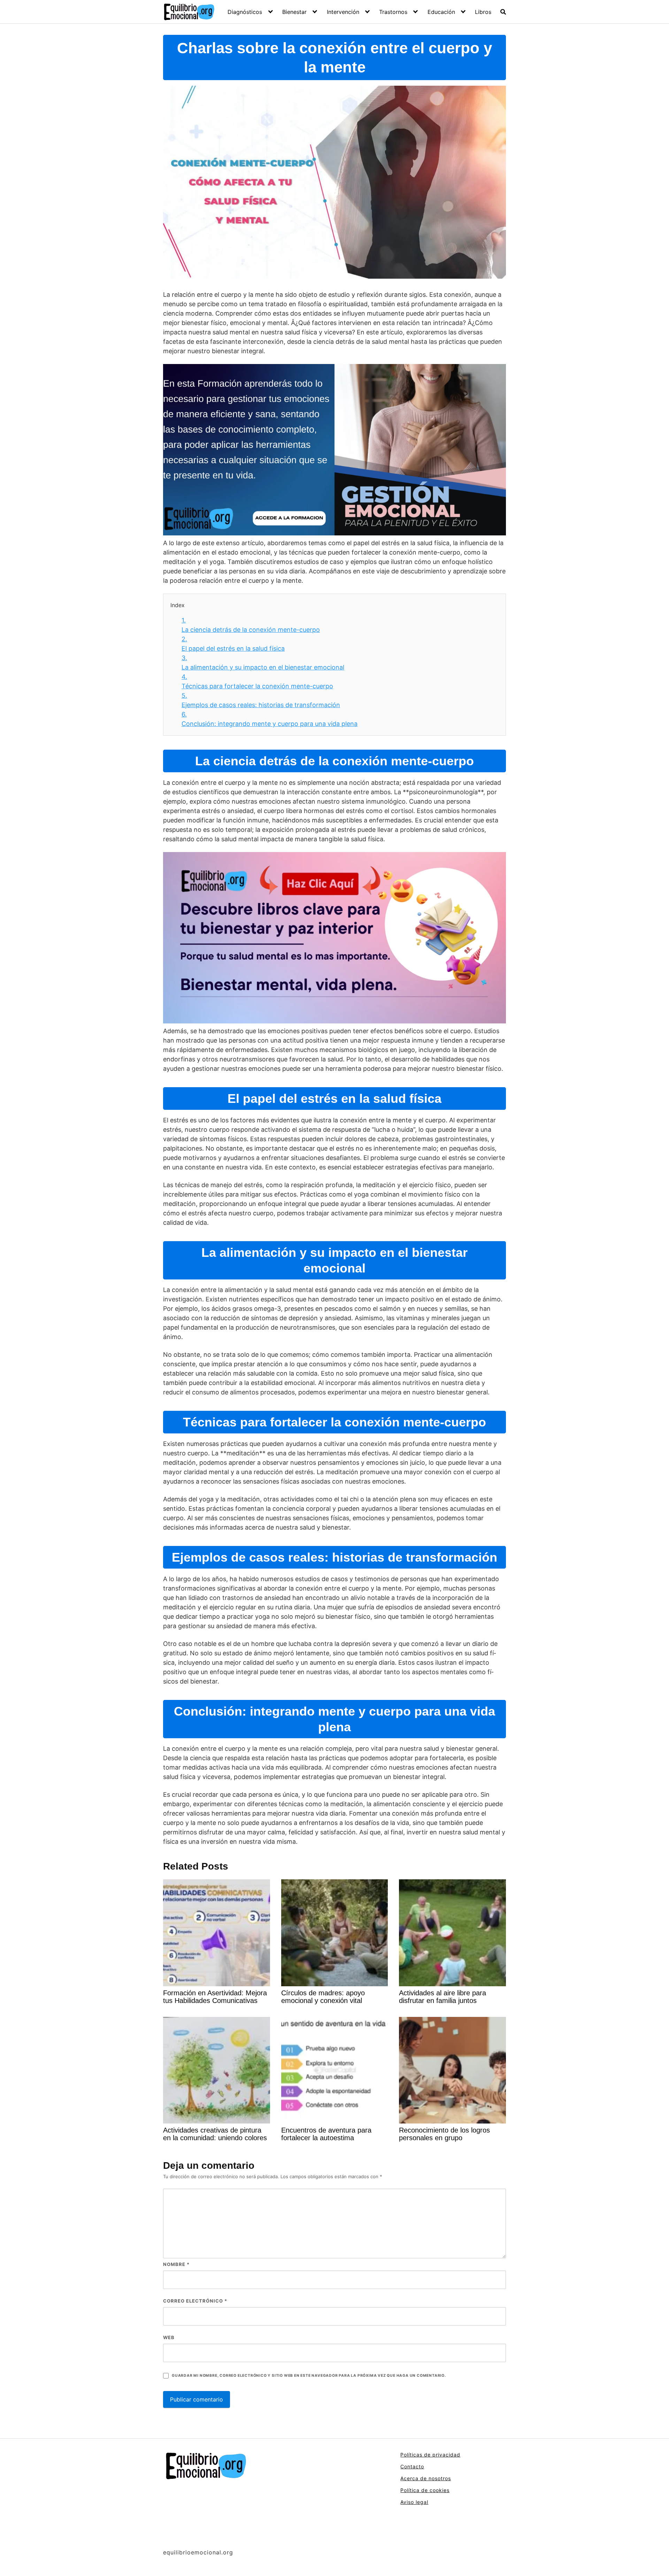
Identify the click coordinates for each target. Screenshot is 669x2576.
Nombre (176, 2264)
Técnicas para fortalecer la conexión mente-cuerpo (257, 681)
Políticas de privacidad (430, 2455)
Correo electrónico (195, 2301)
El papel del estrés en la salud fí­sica (233, 644)
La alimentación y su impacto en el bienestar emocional (263, 663)
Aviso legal (414, 2502)
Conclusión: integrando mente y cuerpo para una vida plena (270, 719)
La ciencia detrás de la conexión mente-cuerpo (251, 625)
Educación (441, 12)
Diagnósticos (245, 12)
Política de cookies (425, 2490)
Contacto (412, 2466)
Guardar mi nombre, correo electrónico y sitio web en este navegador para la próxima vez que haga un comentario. (309, 2376)
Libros (483, 12)
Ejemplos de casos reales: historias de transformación (261, 700)
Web (169, 2337)
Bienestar (294, 12)
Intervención (343, 12)
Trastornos (393, 12)
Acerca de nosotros (426, 2478)
